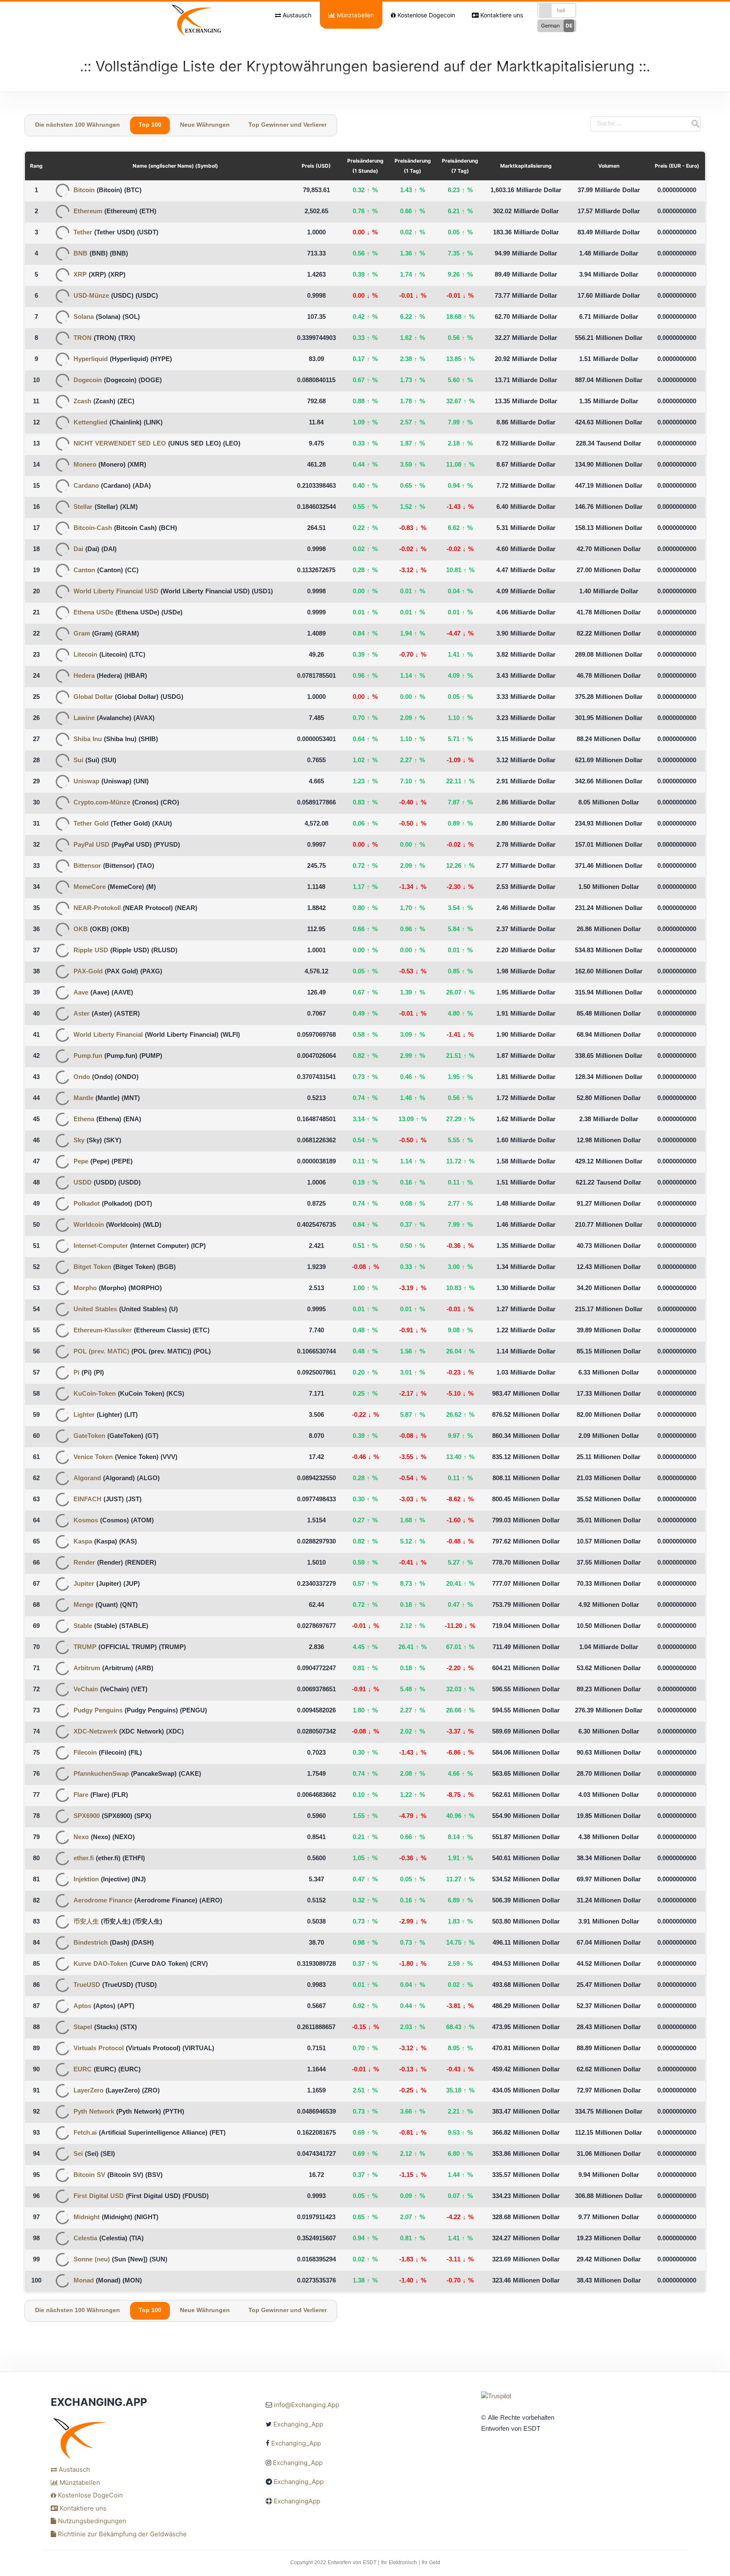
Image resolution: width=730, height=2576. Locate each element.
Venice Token (93, 1458)
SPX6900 (87, 1817)
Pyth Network (94, 2112)
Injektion (86, 1880)
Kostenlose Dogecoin (425, 15)
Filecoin (85, 1753)
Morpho (85, 1289)
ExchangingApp (297, 2501)
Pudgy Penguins (98, 1711)
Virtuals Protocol (99, 2049)
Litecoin (85, 655)
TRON (83, 338)
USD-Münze (91, 296)
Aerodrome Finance (103, 1901)
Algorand (87, 1479)
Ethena (84, 1120)
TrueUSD (87, 1985)
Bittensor (87, 866)
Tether (83, 233)
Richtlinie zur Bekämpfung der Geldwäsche (121, 2534)
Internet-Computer (101, 1246)
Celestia (85, 2239)
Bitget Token (92, 1268)
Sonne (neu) (92, 2260)
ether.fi (84, 1859)
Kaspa (83, 1542)
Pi (76, 1373)
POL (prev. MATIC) (101, 1352)
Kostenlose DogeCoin (90, 2495)
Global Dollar (93, 697)
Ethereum (88, 212)
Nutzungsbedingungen (91, 2521)
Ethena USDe (93, 613)
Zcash (82, 402)
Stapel (83, 2028)
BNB (80, 254)
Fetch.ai (85, 2133)
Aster (82, 1014)
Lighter (84, 1415)
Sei (78, 2154)
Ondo (82, 1077)
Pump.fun (88, 1056)
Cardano (86, 486)
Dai (78, 550)
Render (84, 1563)
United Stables (95, 1310)
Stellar (83, 507)
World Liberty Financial (108, 1035)
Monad (84, 2281)
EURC (83, 2070)
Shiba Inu (88, 740)
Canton (84, 571)
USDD (83, 1183)
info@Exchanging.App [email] (306, 2405)
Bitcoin (84, 191)
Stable (83, 1626)
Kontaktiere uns (501, 15)
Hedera (84, 676)
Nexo (81, 1838)
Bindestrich (91, 1943)
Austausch (296, 15)
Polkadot (87, 1204)
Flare (81, 1795)
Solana (84, 317)
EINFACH (87, 1500)
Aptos (82, 2007)
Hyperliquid (91, 360)
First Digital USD (99, 2197)
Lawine (84, 719)
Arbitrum (87, 1669)
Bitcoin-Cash (93, 529)
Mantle (83, 1099)
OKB (81, 930)
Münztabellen (354, 15)
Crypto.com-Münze (102, 803)
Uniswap (86, 782)
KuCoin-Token (95, 1394)
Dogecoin (88, 381)
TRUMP (85, 1648)
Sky (79, 1141)
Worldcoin (89, 1225)
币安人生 (86, 1922)
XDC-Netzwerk (95, 1732)
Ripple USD (91, 951)
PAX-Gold (88, 972)
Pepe (81, 1162)
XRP (80, 275)
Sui (78, 761)
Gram (82, 634)
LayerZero (89, 2091)
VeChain (86, 1690)
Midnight (87, 2218)
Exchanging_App (298, 2424)
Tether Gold (91, 824)
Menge (83, 1605)
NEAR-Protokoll (97, 909)
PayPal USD (91, 845)
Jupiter (84, 1584)
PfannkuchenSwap (101, 1774)
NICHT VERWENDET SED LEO (120, 444)
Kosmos (86, 1521)
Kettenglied (90, 423)
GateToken (89, 1436)
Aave (81, 993)
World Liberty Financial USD (116, 592)
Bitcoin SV (89, 2175)
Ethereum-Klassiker (103, 1331)
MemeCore (90, 887)
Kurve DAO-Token (101, 1964)
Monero (85, 465)
